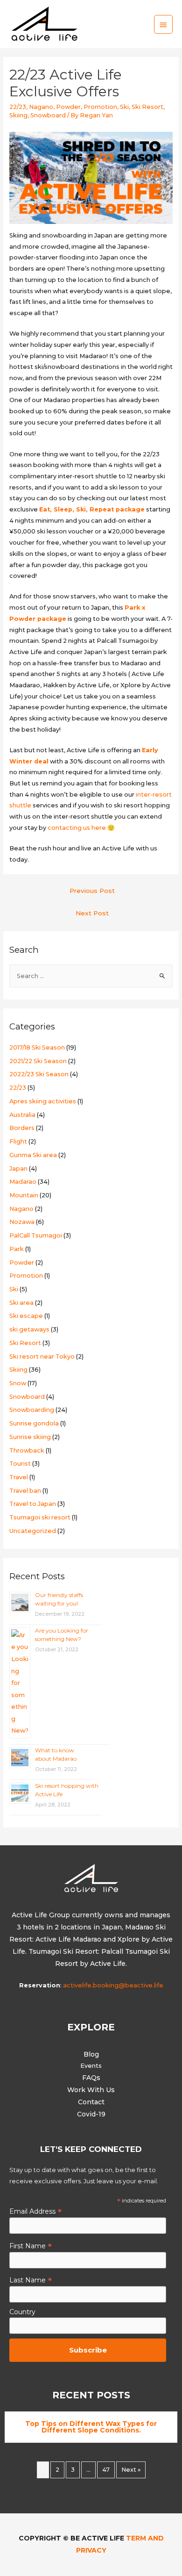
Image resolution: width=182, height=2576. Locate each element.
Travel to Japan (33, 1504)
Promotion (100, 107)
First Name (31, 2246)
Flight (18, 1141)
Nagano (41, 107)
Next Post (92, 913)
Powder (68, 107)
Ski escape (26, 1316)
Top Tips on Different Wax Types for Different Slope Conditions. (91, 2427)
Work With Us (91, 2090)
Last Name (31, 2280)
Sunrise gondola (34, 1423)
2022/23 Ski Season (39, 1074)
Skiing (18, 115)
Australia (22, 1115)
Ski (124, 107)
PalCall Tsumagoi (36, 1235)
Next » (131, 2470)
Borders (22, 1128)
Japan (18, 1169)
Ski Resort (147, 107)
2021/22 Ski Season (38, 1061)
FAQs (91, 2078)
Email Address (35, 2211)
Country (22, 2312)
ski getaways (29, 1329)
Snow (18, 1383)
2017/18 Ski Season (37, 1047)
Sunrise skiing (30, 1437)
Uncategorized (33, 1531)
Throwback (27, 1450)
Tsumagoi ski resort (40, 1517)
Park (17, 1249)
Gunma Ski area (33, 1155)
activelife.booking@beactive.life (113, 1985)
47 (106, 2470)
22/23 (18, 107)
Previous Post (92, 891)
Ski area (21, 1303)
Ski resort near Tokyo (42, 1356)
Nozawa (22, 1222)
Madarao (23, 1182)
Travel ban (25, 1491)
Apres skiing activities (43, 1101)
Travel (19, 1477)
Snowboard (48, 115)
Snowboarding (32, 1410)
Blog (91, 2054)
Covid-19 (91, 2114)
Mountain (24, 1195)
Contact (91, 2102)
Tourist (20, 1464)
